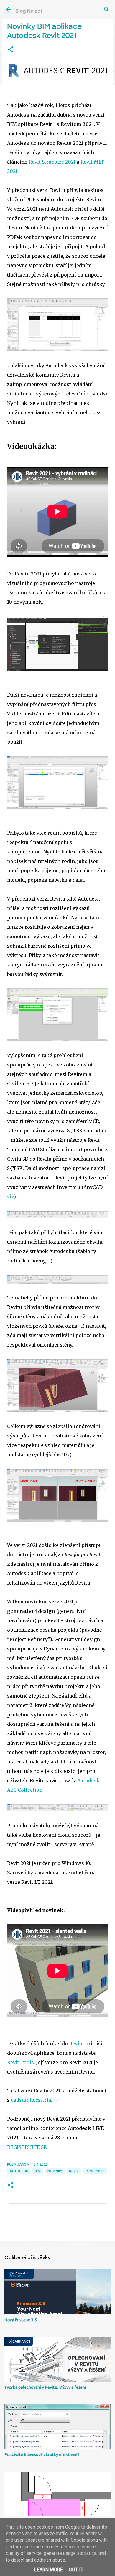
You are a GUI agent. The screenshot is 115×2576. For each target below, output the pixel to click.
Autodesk (19, 2171)
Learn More (49, 2570)
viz (10, 1197)
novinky (55, 2171)
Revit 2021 (95, 2171)
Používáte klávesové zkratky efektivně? (42, 2454)
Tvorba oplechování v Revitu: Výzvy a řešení (45, 2387)
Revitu (77, 2044)
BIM (38, 2171)
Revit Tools (20, 2062)
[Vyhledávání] (107, 9)
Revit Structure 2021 (52, 162)
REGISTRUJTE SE (27, 2147)
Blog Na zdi (29, 11)
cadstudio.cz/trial (32, 2100)
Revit (74, 2171)
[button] (11, 50)
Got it (76, 2570)
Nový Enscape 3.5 (21, 2320)
